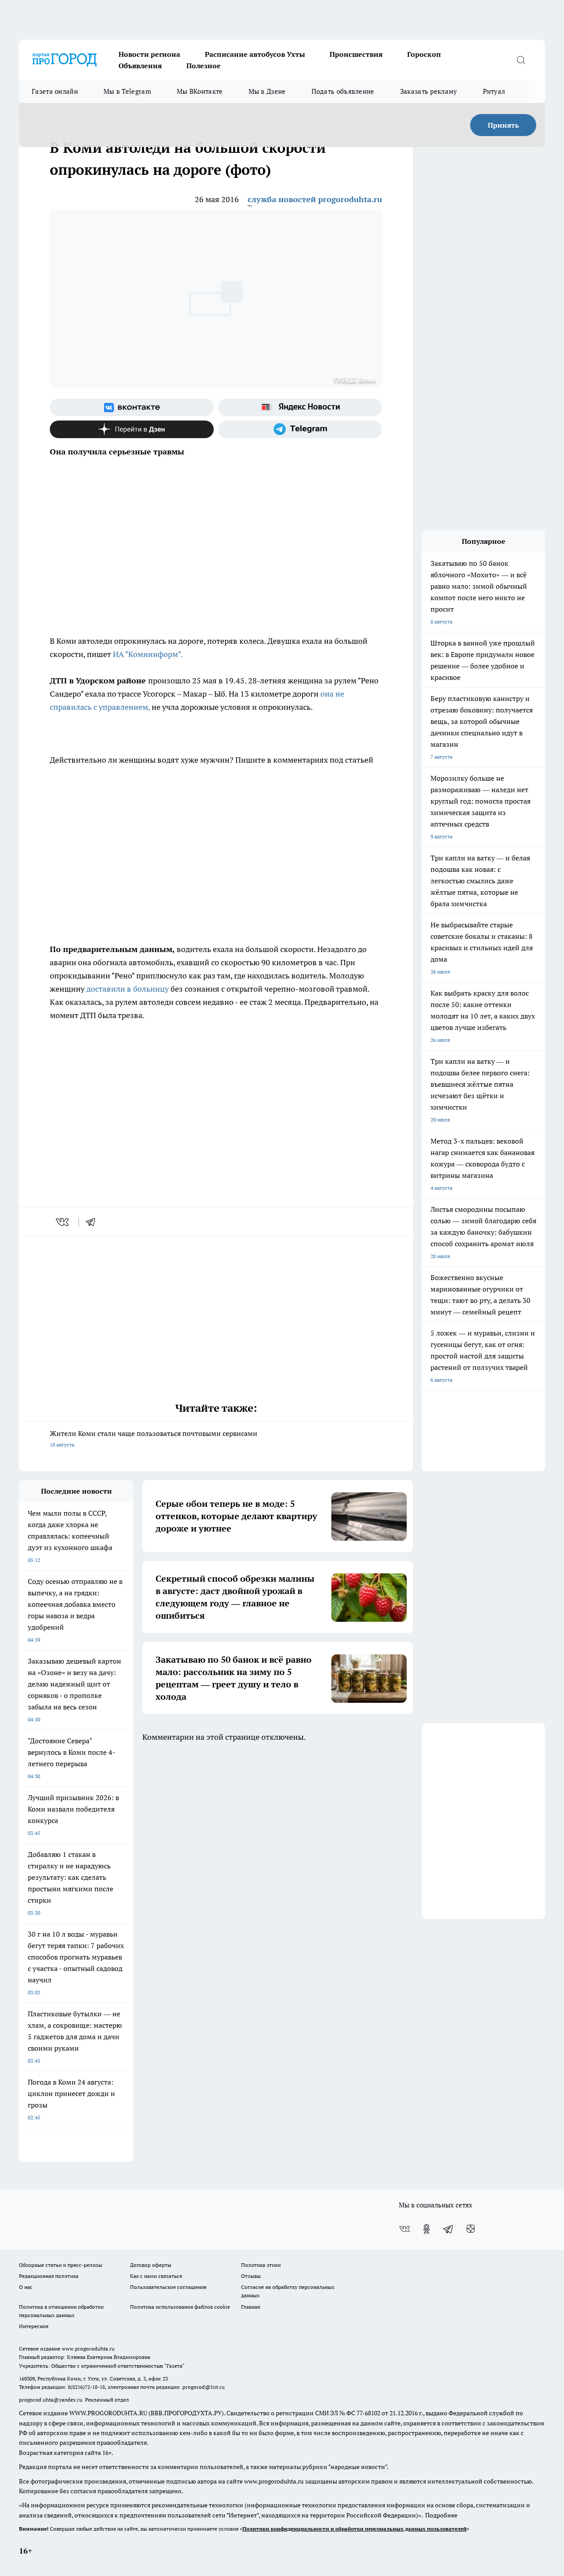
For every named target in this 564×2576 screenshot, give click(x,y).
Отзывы (251, 2276)
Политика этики (261, 2265)
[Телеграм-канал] (300, 429)
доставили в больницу (128, 989)
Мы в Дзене (267, 91)
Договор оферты (151, 2265)
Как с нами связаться (156, 2276)
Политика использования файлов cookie (180, 2307)
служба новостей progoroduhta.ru (315, 199)
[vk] (63, 1222)
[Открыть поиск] (521, 60)
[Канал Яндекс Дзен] (132, 429)
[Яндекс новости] (300, 407)
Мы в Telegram (127, 91)
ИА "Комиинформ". (148, 654)
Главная (250, 2307)
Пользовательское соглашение (168, 2287)
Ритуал (494, 91)
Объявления (140, 66)
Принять (503, 125)
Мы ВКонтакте (200, 91)
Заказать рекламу (429, 91)
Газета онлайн (55, 91)
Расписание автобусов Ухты (255, 54)
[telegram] (93, 1222)
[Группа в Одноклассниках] (427, 2229)
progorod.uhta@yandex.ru (51, 2400)
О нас (26, 2287)
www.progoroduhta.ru (88, 2349)
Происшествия (356, 54)
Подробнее (441, 2515)
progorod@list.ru (204, 2387)
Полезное (204, 66)
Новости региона (149, 54)
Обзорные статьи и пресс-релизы (61, 2265)
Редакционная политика (49, 2276)
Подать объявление (343, 91)
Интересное (34, 2326)
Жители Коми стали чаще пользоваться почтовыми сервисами (154, 1438)
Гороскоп (424, 54)
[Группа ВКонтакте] (132, 407)
